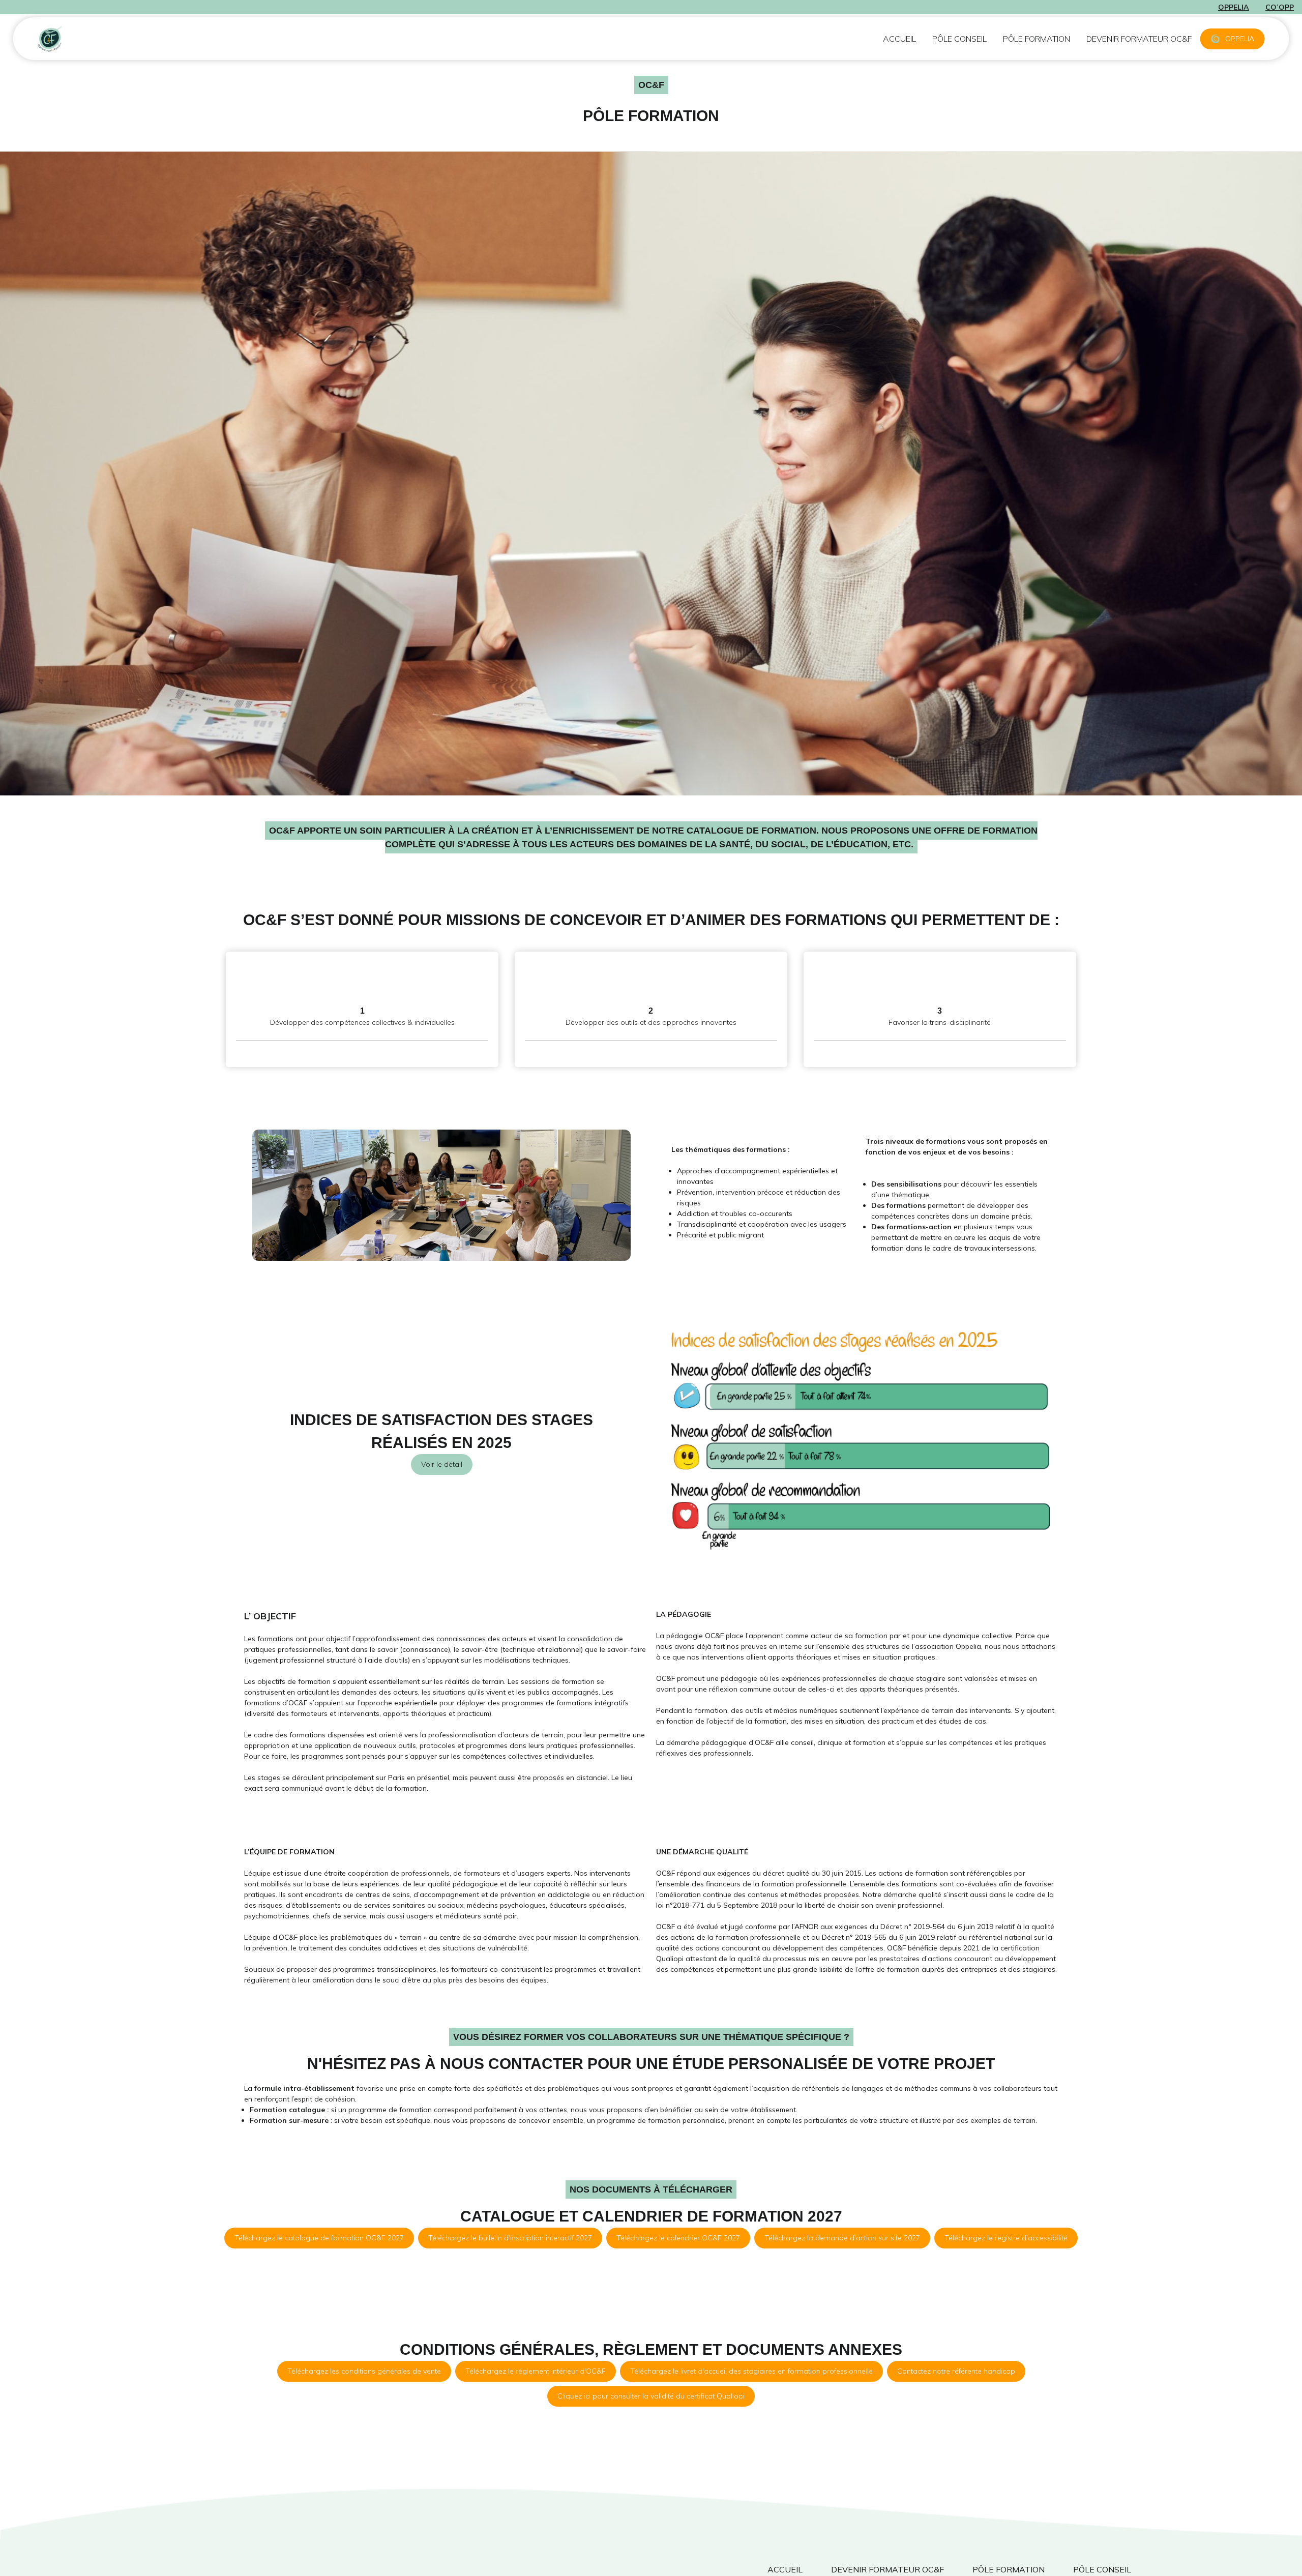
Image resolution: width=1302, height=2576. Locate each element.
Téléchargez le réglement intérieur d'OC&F (536, 2371)
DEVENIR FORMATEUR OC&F (1139, 39)
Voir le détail (442, 1464)
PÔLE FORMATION (1037, 39)
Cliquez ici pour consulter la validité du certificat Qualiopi (651, 2396)
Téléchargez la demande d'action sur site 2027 (842, 2238)
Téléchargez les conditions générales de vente (364, 2371)
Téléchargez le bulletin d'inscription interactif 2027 (510, 2238)
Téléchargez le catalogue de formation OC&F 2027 (319, 2238)
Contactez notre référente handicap (956, 2371)
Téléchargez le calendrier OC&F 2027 (678, 2238)
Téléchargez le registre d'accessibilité (1006, 2238)
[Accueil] (83, 39)
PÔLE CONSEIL (959, 39)
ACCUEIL (899, 39)
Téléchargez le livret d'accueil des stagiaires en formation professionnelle (751, 2371)
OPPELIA (1240, 39)
